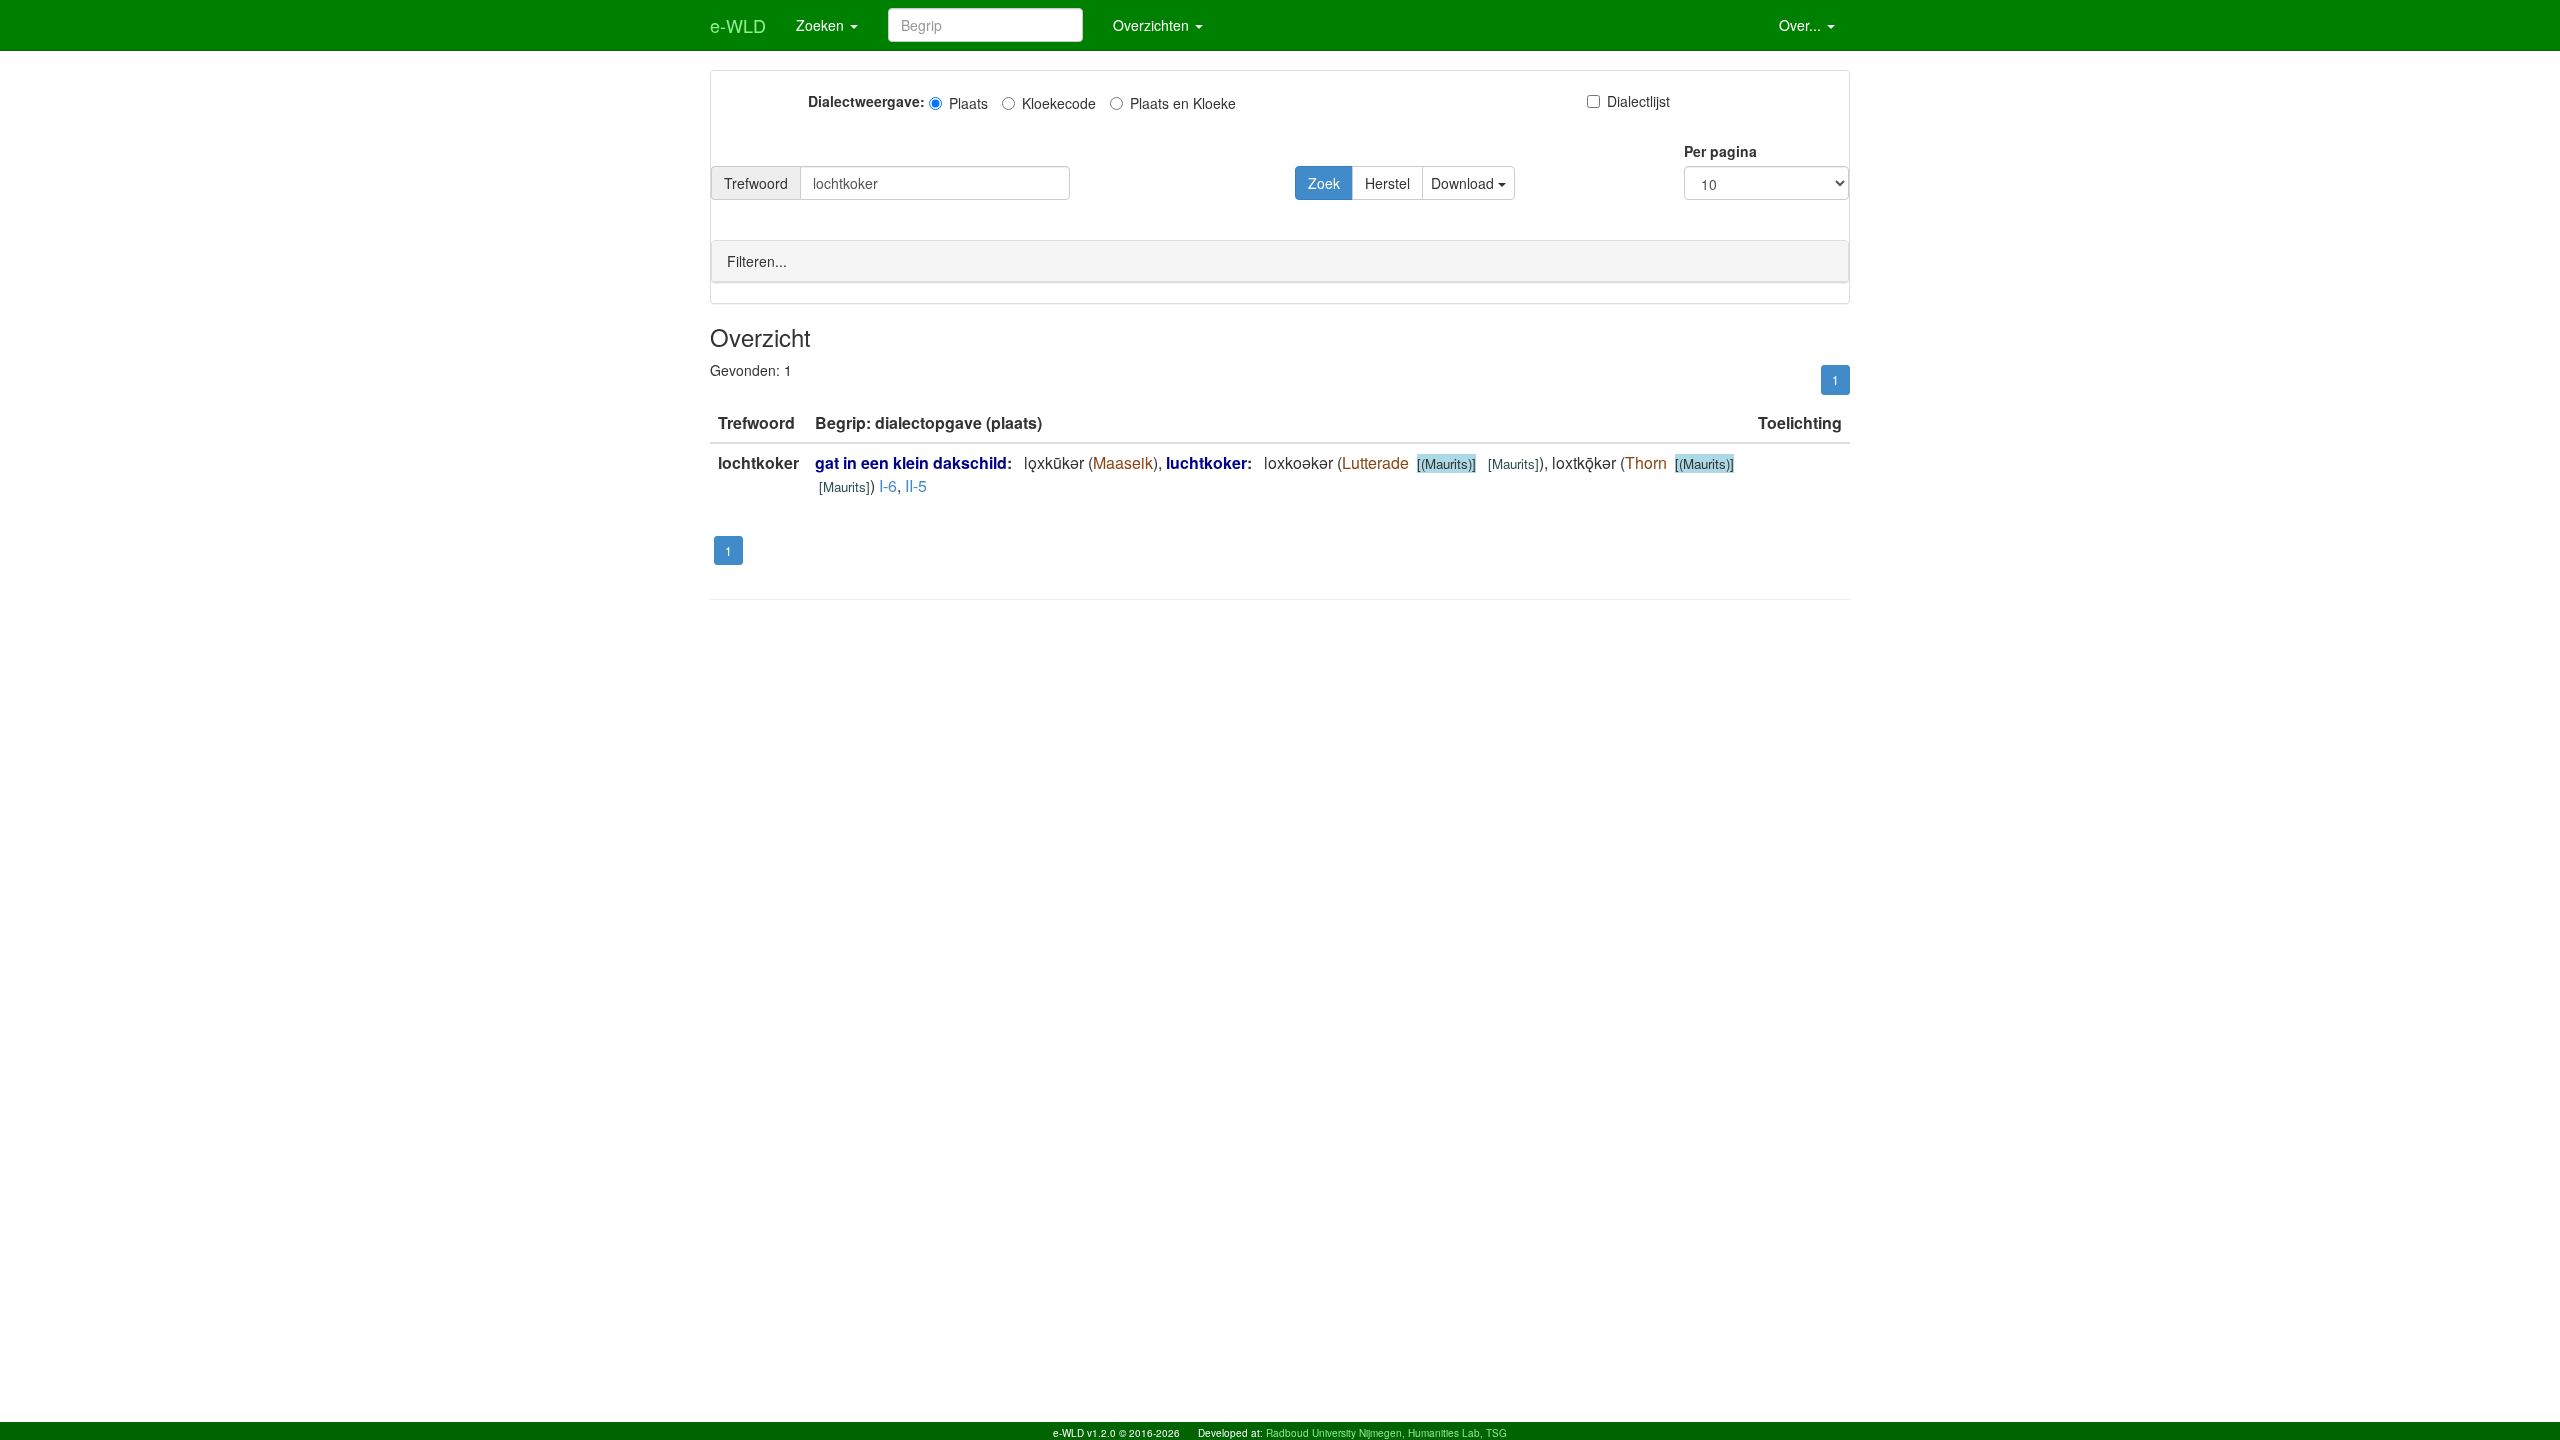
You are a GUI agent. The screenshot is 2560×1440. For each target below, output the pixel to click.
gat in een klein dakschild (911, 462)
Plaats (968, 103)
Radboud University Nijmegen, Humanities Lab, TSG (1386, 1433)
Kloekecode (1059, 103)
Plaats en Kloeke (1183, 103)
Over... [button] (1802, 25)
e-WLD (738, 25)
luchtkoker (1206, 462)
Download (1464, 183)
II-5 (916, 485)
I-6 (888, 485)
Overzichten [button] (1153, 25)
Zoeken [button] (822, 25)
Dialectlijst (1638, 101)
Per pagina (1720, 151)
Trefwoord (756, 183)
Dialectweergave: (866, 101)
